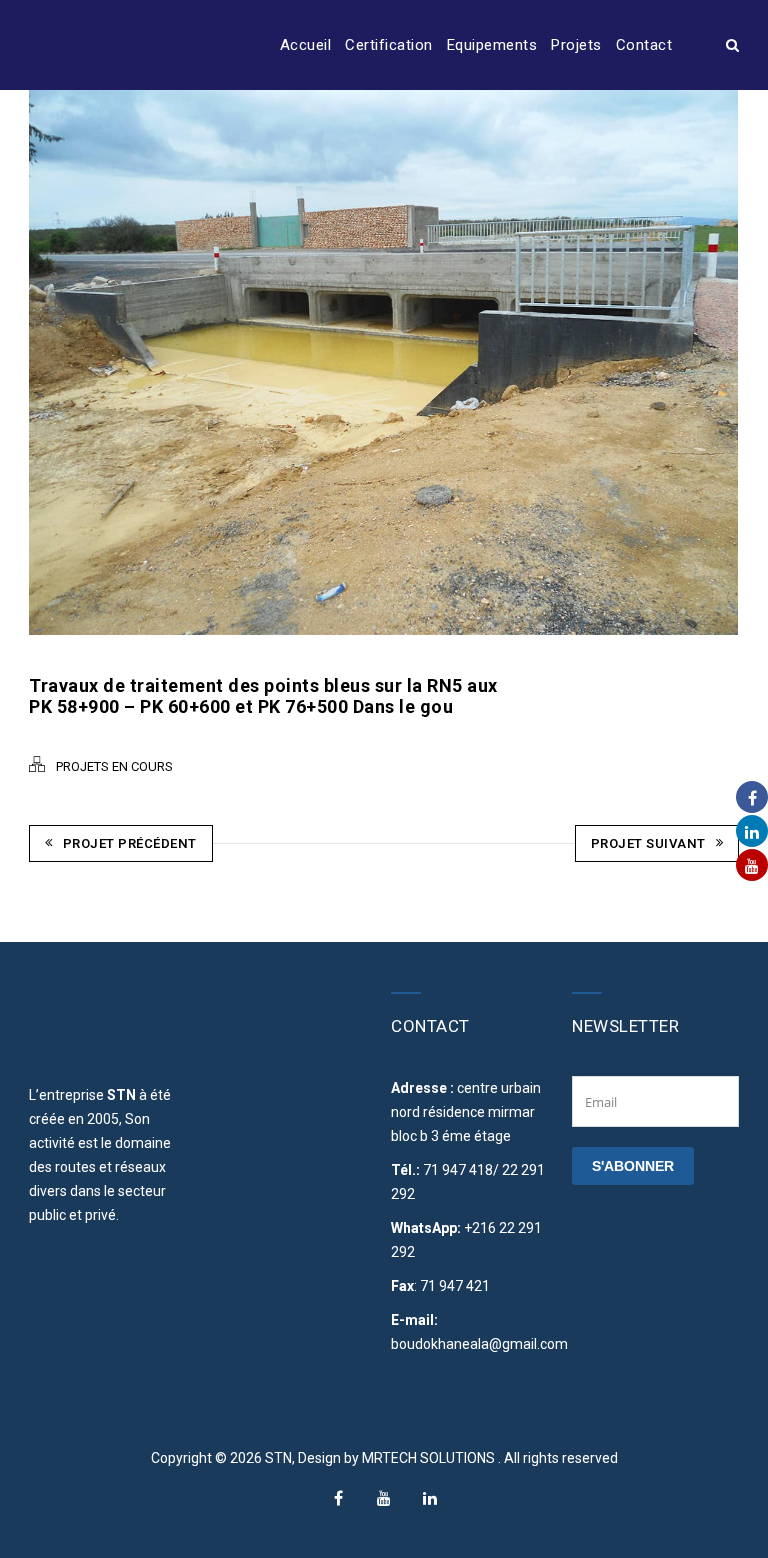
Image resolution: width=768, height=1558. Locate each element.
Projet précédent (130, 843)
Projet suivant (648, 843)
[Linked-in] (430, 1498)
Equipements (492, 45)
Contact (644, 45)
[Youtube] (384, 1498)
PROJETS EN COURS (114, 766)
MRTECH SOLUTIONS (430, 1458)
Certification (389, 45)
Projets (576, 45)
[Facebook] (338, 1498)
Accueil (306, 45)
